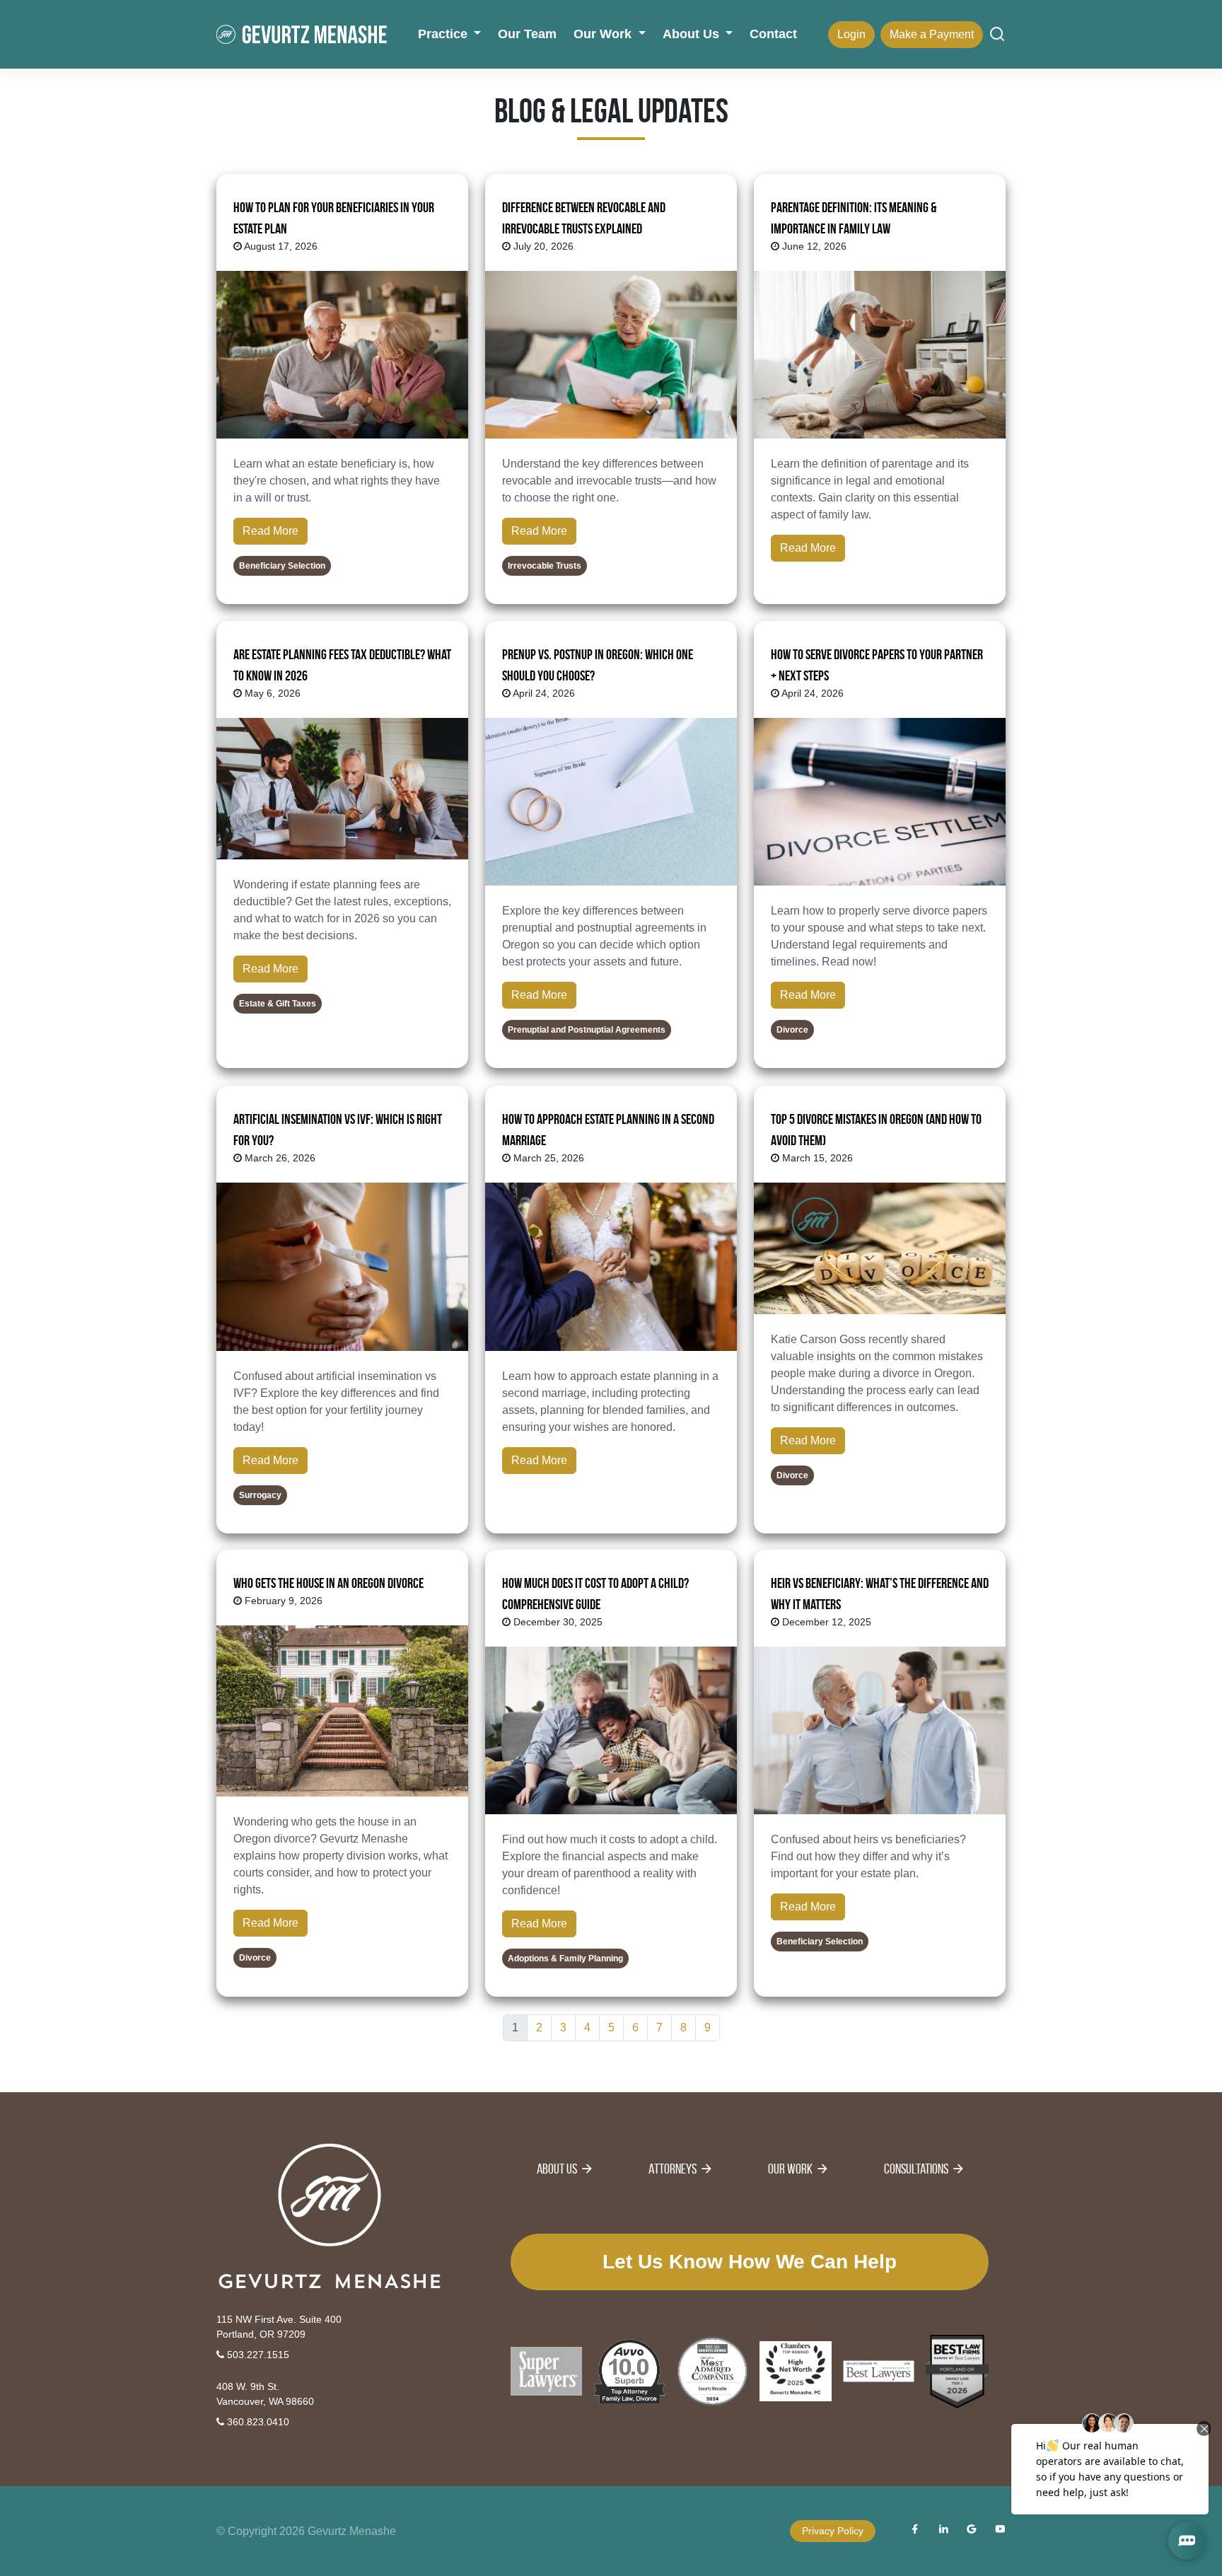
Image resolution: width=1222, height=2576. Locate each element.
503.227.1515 (257, 2355)
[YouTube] (1000, 2531)
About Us (557, 2169)
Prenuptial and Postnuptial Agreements (587, 1031)
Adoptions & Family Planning (565, 1959)
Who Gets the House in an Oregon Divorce (328, 1583)
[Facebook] (915, 2531)
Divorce (792, 1031)
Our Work (790, 2169)
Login (851, 34)
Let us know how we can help (750, 2262)
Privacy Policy (833, 2531)
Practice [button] (444, 34)
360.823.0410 (257, 2422)
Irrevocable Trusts (545, 566)
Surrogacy (260, 1495)
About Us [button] (693, 34)
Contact (773, 34)
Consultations (916, 2169)
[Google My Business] (972, 2531)
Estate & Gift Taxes (278, 1004)
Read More (270, 531)
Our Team (527, 34)
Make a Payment (932, 34)
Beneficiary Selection (282, 566)
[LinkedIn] (943, 2531)
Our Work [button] (604, 34)
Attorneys (673, 2169)
